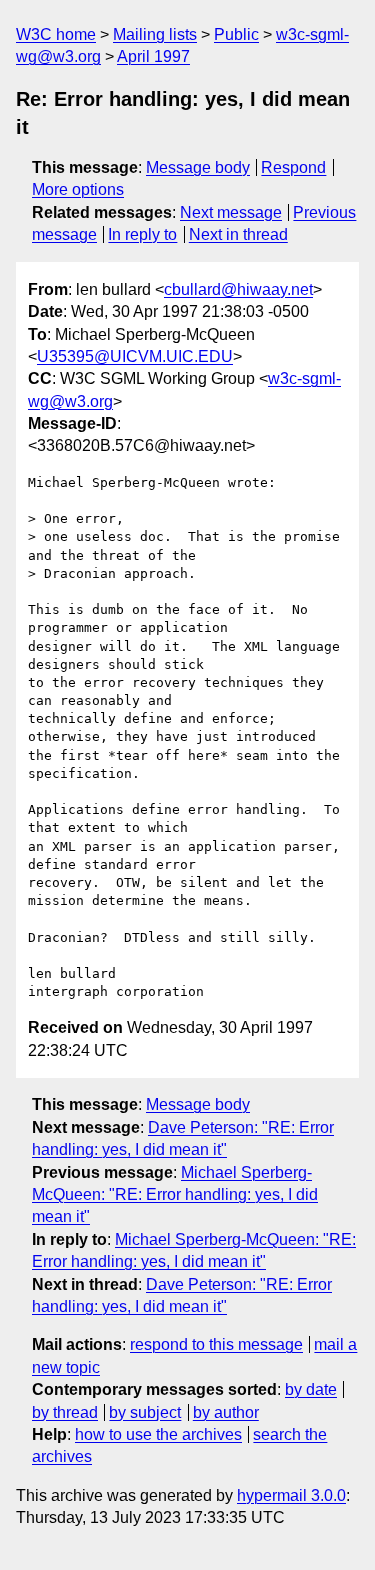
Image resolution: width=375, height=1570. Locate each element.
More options (78, 189)
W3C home (56, 34)
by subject (145, 1412)
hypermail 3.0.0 (291, 1495)
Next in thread (238, 234)
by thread (65, 1412)
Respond (293, 167)
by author (226, 1412)
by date (311, 1389)
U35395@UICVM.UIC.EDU (135, 356)
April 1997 (153, 56)
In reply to (142, 234)
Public (236, 34)
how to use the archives (158, 1434)
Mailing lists (155, 34)
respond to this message (216, 1344)
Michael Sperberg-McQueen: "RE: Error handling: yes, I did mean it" (175, 1195)
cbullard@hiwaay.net (238, 289)
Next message (231, 212)
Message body (198, 167)
